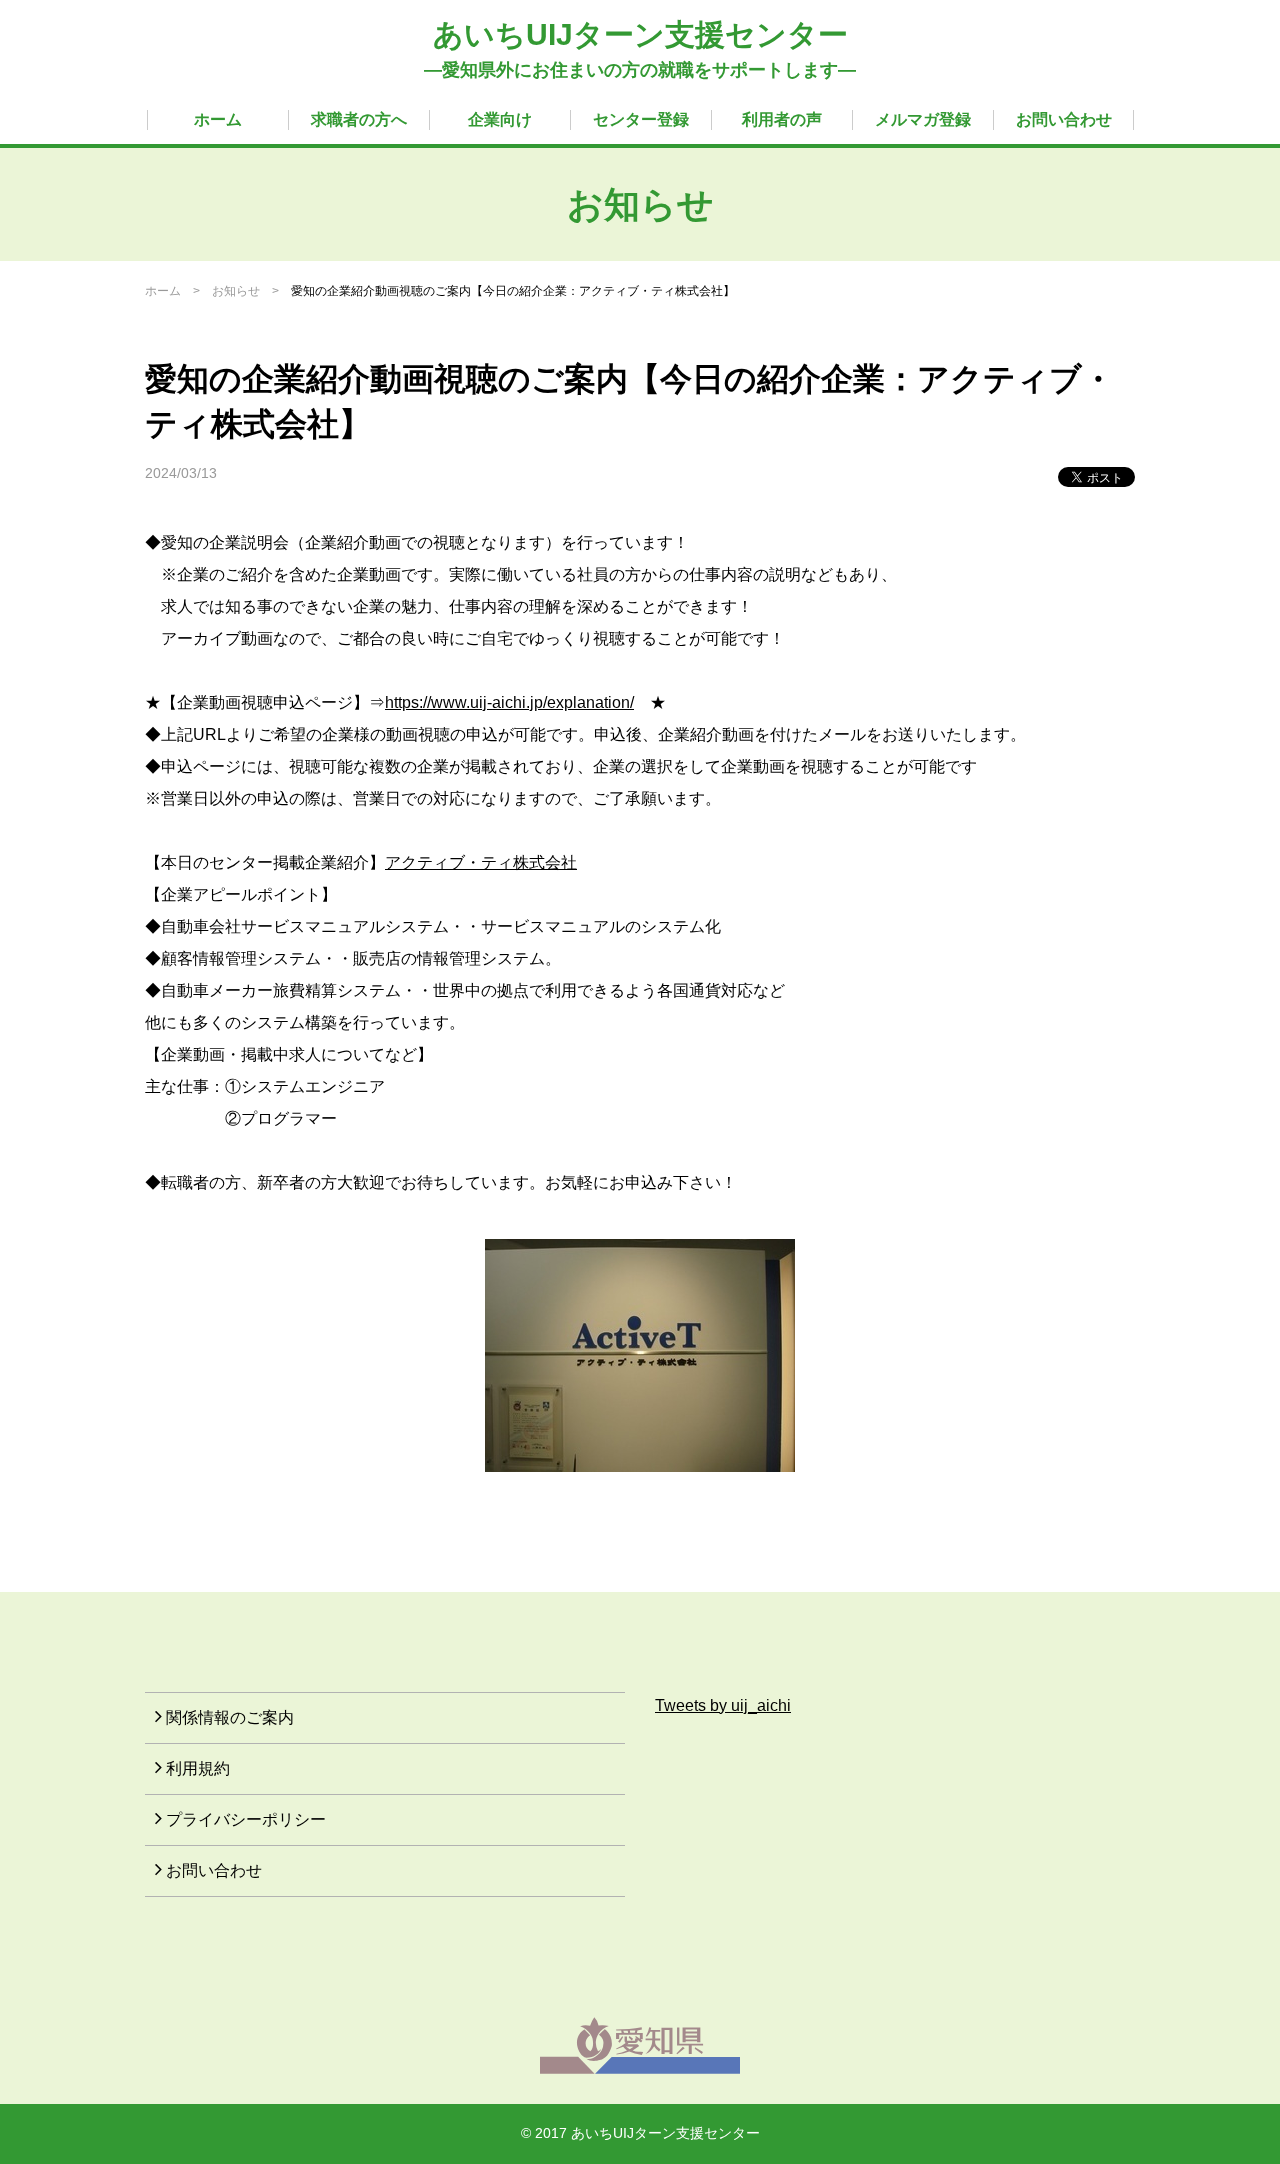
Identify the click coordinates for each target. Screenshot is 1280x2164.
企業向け (500, 119)
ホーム (218, 119)
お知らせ (236, 291)
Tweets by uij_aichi (723, 1705)
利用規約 (198, 1768)
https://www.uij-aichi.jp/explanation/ (509, 702)
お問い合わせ (1064, 119)
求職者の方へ (359, 119)
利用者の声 (782, 119)
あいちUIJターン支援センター (640, 34)
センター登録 (641, 119)
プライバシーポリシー (246, 1819)
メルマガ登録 (923, 119)
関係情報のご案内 (230, 1717)
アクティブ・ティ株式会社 (481, 862)
